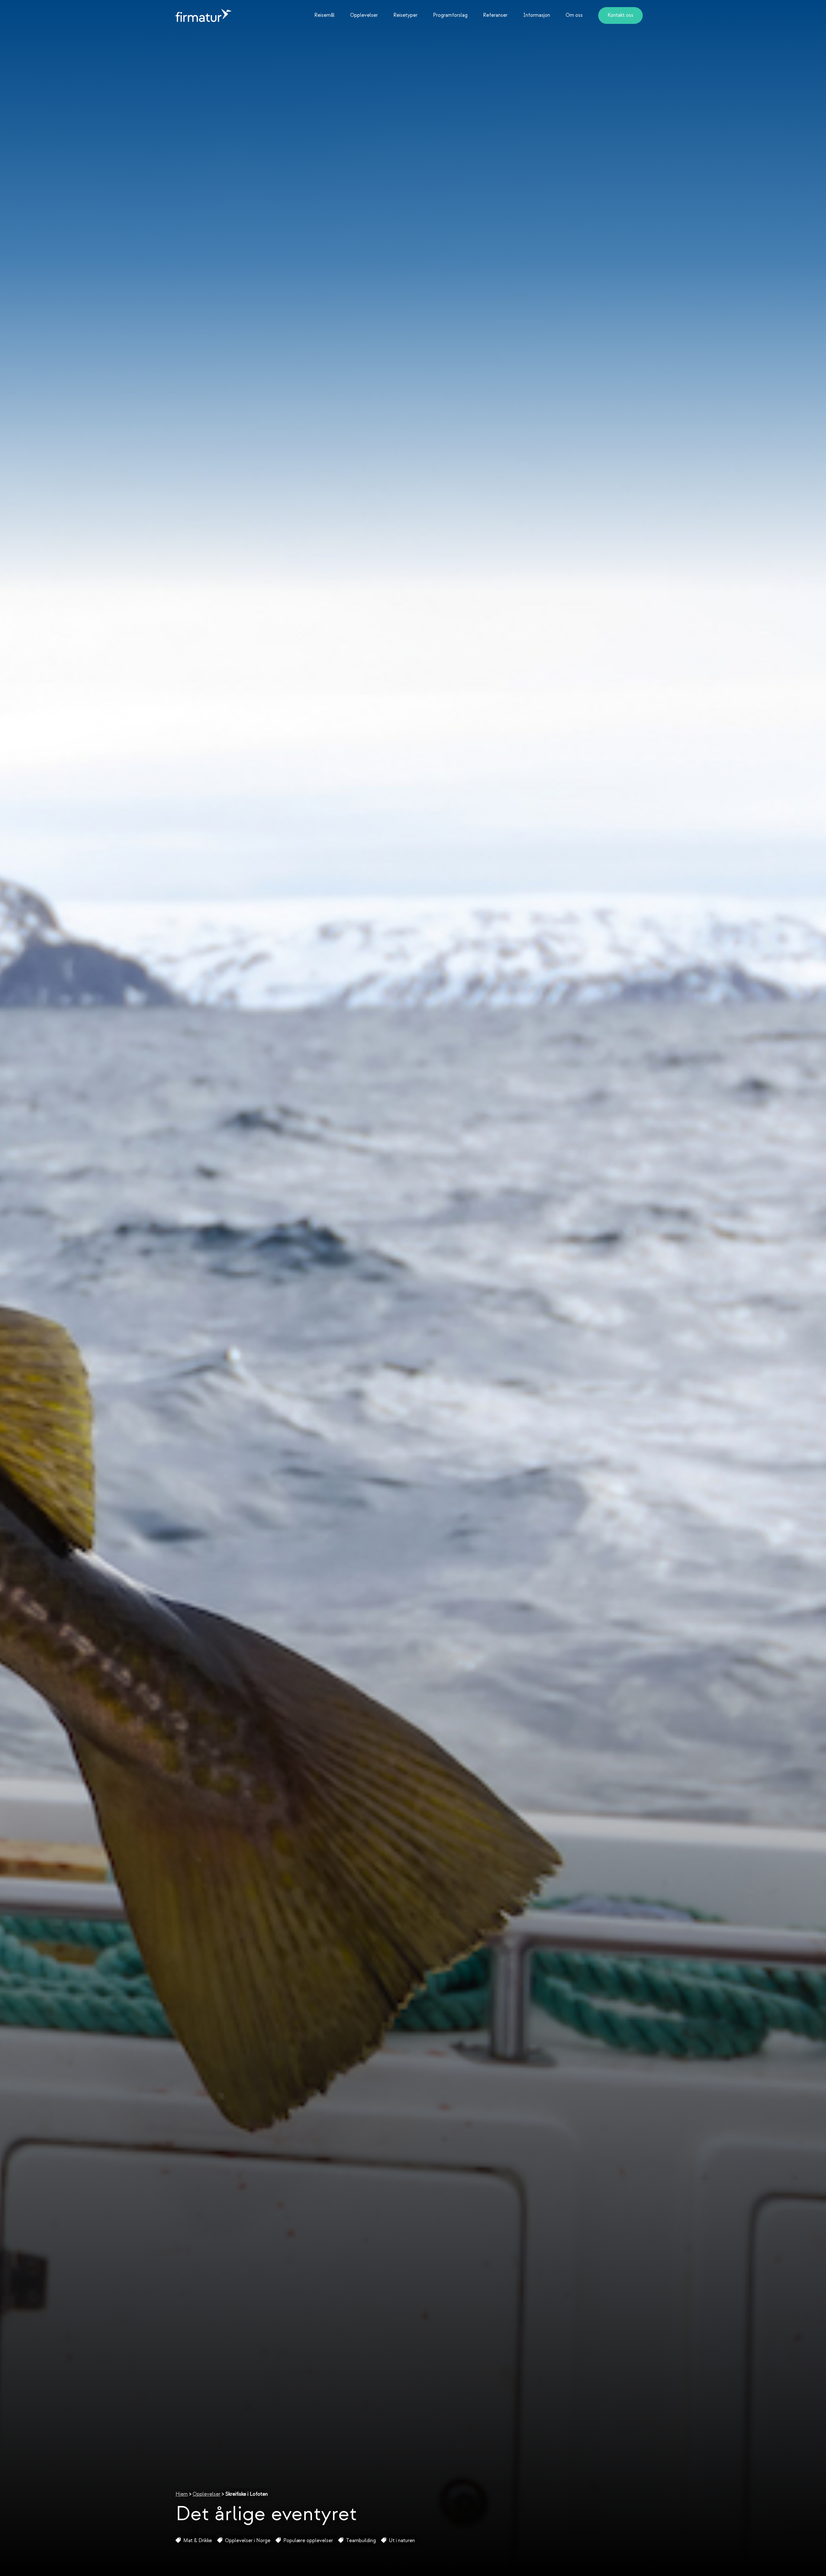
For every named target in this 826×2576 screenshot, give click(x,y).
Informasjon (537, 15)
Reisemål (324, 15)
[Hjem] (203, 15)
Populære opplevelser (308, 2541)
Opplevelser (364, 15)
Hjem (182, 2494)
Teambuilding (361, 2541)
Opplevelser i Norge (248, 2541)
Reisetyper (405, 15)
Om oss (574, 15)
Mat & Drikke (198, 2541)
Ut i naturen (402, 2541)
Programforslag (450, 15)
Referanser (495, 15)
